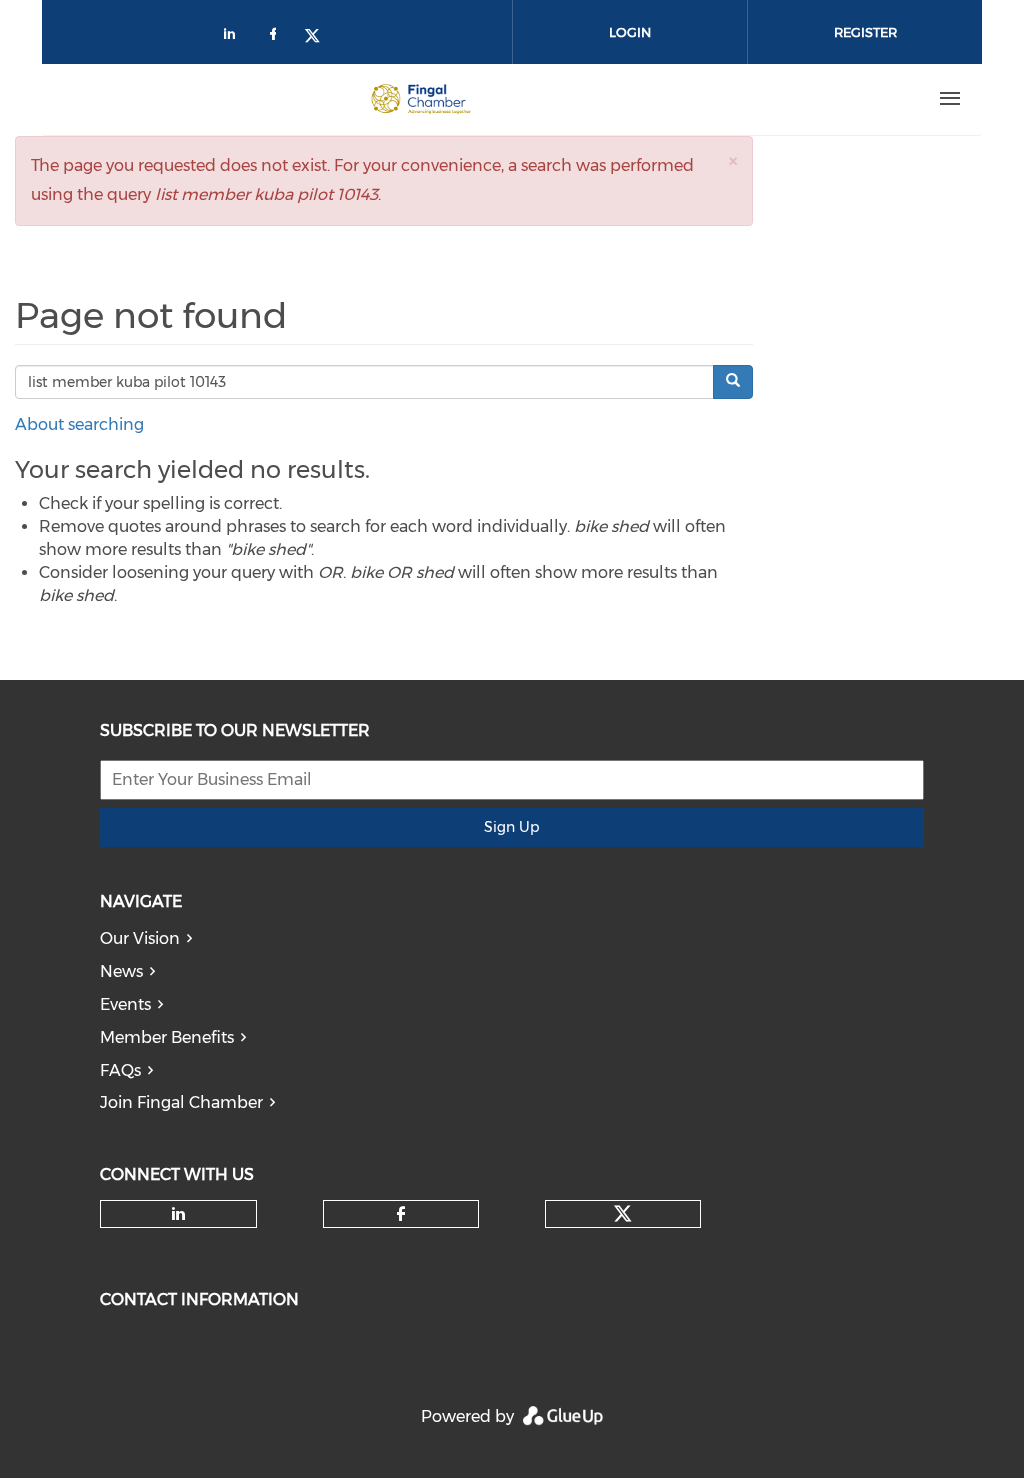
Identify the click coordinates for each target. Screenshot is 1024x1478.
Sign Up (511, 827)
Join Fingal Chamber (181, 1102)
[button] (733, 160)
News (121, 971)
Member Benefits (167, 1037)
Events (125, 1004)
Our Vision (140, 938)
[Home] (421, 99)
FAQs (120, 1070)
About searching (79, 424)
